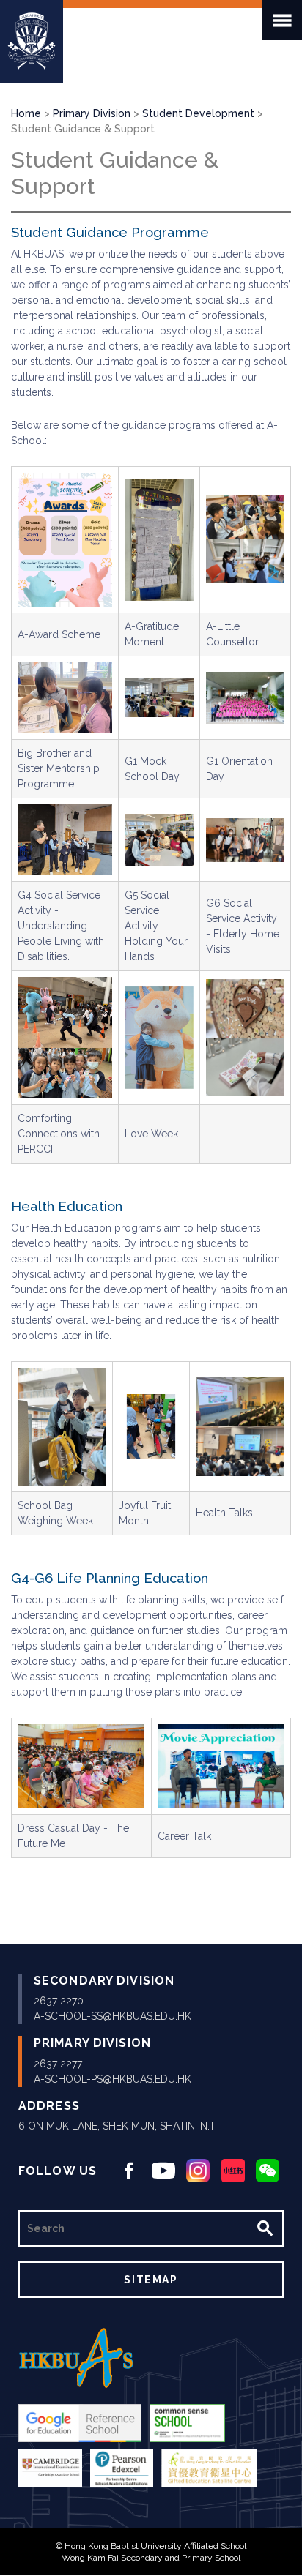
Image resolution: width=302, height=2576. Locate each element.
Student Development (198, 113)
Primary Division (92, 113)
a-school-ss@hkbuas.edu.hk (113, 2016)
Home (26, 113)
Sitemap (151, 2280)
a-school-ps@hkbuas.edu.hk (113, 2079)
